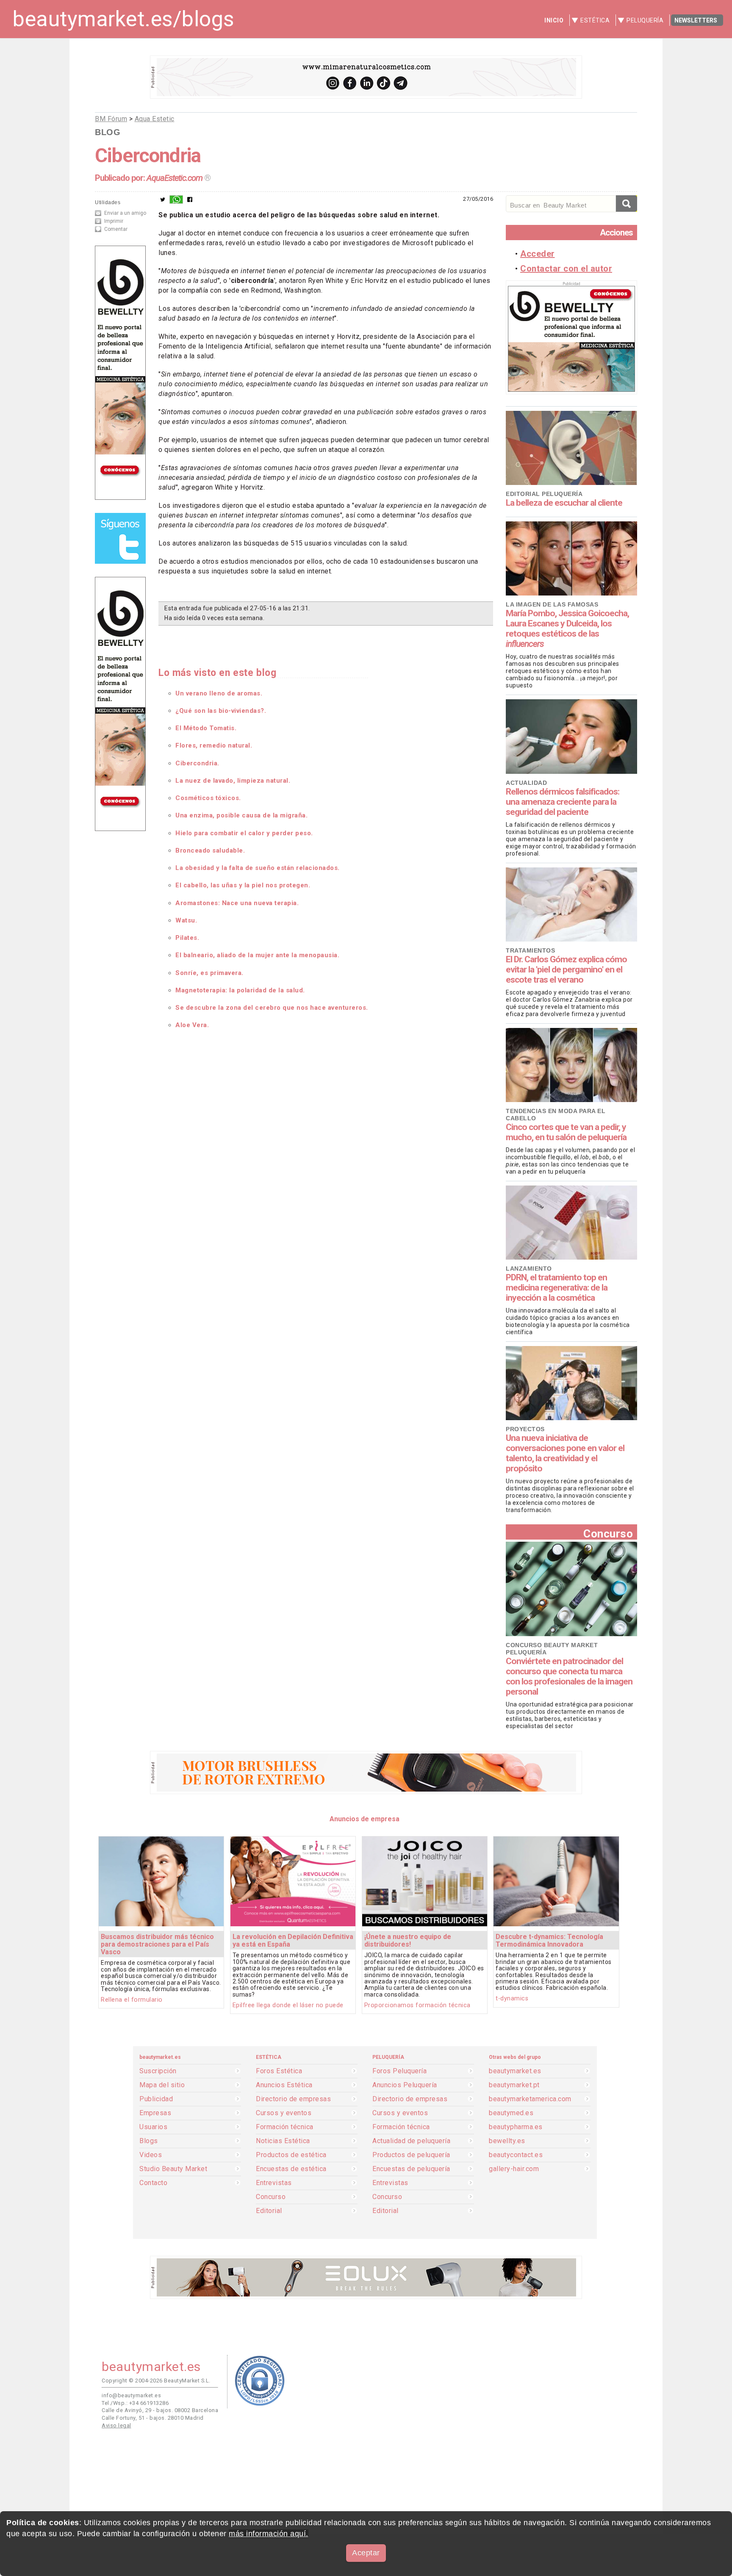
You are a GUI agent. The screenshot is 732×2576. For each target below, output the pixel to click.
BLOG (108, 132)
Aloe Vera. (192, 1025)
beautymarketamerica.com (530, 2099)
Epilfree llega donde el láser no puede (288, 2005)
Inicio (554, 20)
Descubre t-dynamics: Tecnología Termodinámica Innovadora (549, 1940)
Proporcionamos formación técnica (417, 2005)
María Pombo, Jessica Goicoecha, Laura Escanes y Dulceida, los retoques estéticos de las (567, 629)
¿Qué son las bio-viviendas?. (221, 711)
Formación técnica (285, 2127)
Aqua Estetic (155, 119)
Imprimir (114, 221)
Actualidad (526, 783)
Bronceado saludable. (210, 850)
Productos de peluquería (411, 2155)
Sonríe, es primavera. (209, 973)
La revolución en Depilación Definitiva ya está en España (293, 1940)
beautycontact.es (516, 2155)
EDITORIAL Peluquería (544, 494)
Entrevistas (274, 2183)
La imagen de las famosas (552, 604)
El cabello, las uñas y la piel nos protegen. (243, 885)
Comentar (116, 229)
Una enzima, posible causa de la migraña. (241, 815)
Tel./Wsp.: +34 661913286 (135, 2403)
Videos (151, 2155)
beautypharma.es (516, 2127)
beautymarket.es (515, 2071)
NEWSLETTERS (696, 20)
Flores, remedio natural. (214, 745)
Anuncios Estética (284, 2085)
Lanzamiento (529, 1269)
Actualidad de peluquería (411, 2141)
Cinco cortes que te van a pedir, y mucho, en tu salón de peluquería (566, 1132)
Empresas (155, 2113)
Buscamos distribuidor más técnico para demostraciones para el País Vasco (157, 1944)
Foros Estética (279, 2071)
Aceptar (366, 2553)
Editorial (269, 2211)
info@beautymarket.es (131, 2395)
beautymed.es (511, 2113)
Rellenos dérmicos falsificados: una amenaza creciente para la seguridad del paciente (563, 802)
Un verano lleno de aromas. (219, 693)
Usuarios (153, 2127)
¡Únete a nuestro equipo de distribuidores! (408, 1940)
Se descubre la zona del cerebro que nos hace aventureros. (272, 1008)
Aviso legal (116, 2425)
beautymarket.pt (514, 2085)
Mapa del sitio (162, 2085)
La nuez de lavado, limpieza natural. (233, 781)
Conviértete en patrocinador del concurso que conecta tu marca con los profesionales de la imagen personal (569, 1676)
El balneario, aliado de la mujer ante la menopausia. (257, 955)
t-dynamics (512, 1998)
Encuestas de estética (291, 2169)
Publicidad (156, 2099)
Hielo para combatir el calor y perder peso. (244, 833)
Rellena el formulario (132, 2000)
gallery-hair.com (514, 2169)
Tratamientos (530, 950)
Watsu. (186, 920)
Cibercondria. (197, 763)
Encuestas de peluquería (411, 2169)
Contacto (153, 2183)
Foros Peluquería (399, 2071)
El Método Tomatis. (206, 728)
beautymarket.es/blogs (123, 19)
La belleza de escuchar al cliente (564, 503)
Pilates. (187, 938)
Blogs (149, 2141)
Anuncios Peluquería (405, 2085)
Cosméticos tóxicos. (208, 798)
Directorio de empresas (293, 2099)
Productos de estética (291, 2155)
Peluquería (645, 20)
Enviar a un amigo (125, 213)
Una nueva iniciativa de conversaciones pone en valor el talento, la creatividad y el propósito (565, 1453)
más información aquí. (269, 2534)
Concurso (608, 1533)
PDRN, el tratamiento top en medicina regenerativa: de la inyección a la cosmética (557, 1288)
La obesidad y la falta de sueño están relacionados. (258, 868)
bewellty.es (507, 2141)
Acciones (616, 233)
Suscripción (158, 2071)
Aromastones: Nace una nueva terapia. (237, 903)
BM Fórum (111, 119)
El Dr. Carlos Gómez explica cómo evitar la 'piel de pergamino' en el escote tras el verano (566, 969)
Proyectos (525, 1429)
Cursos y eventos (284, 2113)
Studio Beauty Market (173, 2169)
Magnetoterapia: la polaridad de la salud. (240, 990)
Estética (595, 20)
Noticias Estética (283, 2141)
